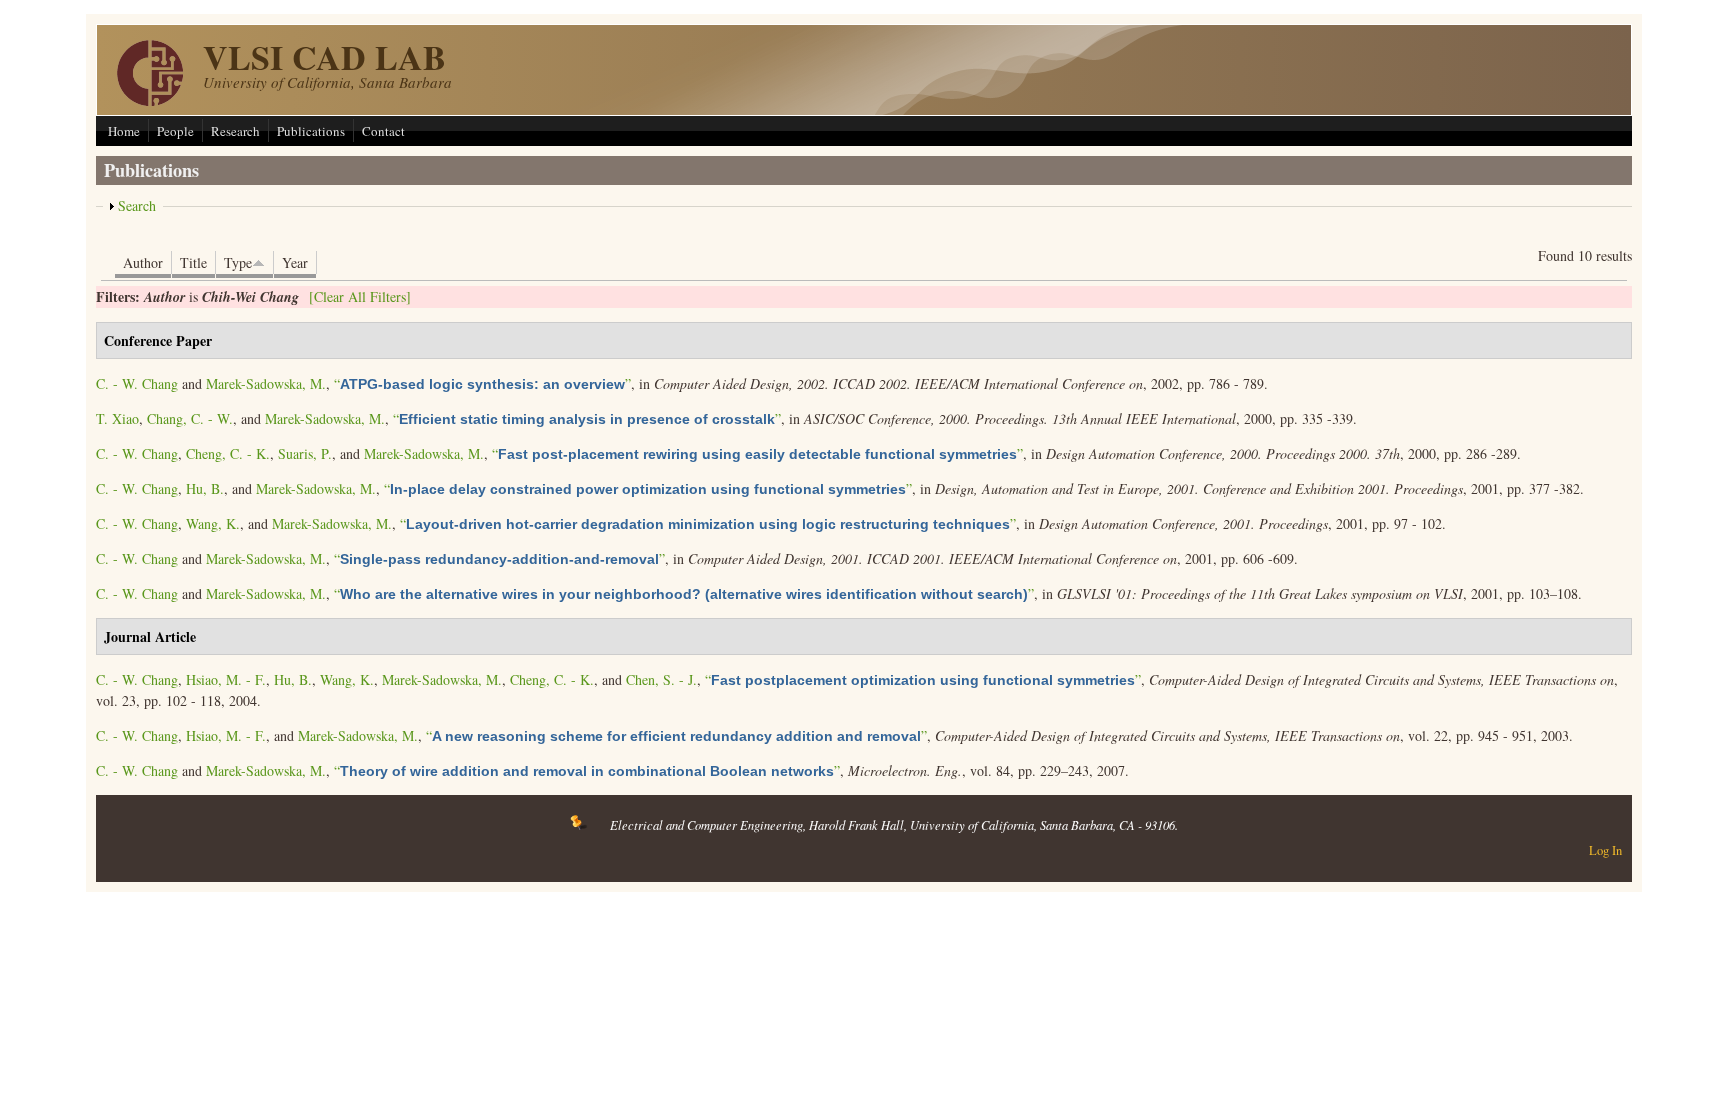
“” (482, 383)
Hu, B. (205, 488)
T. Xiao (117, 418)
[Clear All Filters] (360, 296)
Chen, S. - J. (661, 679)
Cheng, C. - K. (228, 453)
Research (235, 131)
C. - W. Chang (137, 383)
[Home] (150, 100)
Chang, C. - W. (190, 418)
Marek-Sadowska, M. (266, 383)
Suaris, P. (305, 453)
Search (137, 205)
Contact (383, 131)
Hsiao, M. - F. (226, 679)
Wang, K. (213, 523)
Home (124, 131)
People (175, 131)
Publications (311, 131)
